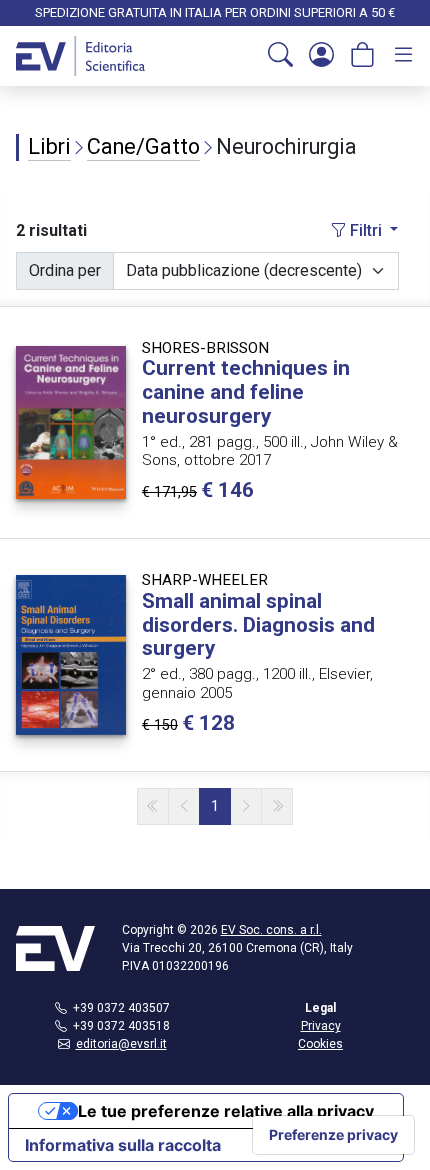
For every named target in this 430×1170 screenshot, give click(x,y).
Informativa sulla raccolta (123, 1145)
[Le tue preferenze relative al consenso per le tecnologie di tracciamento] (333, 1135)
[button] (280, 56)
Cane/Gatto (143, 146)
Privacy (321, 1026)
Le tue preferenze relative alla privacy (226, 1111)
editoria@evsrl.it (121, 1044)
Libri (49, 146)
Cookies (320, 1044)
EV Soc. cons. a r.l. (271, 930)
